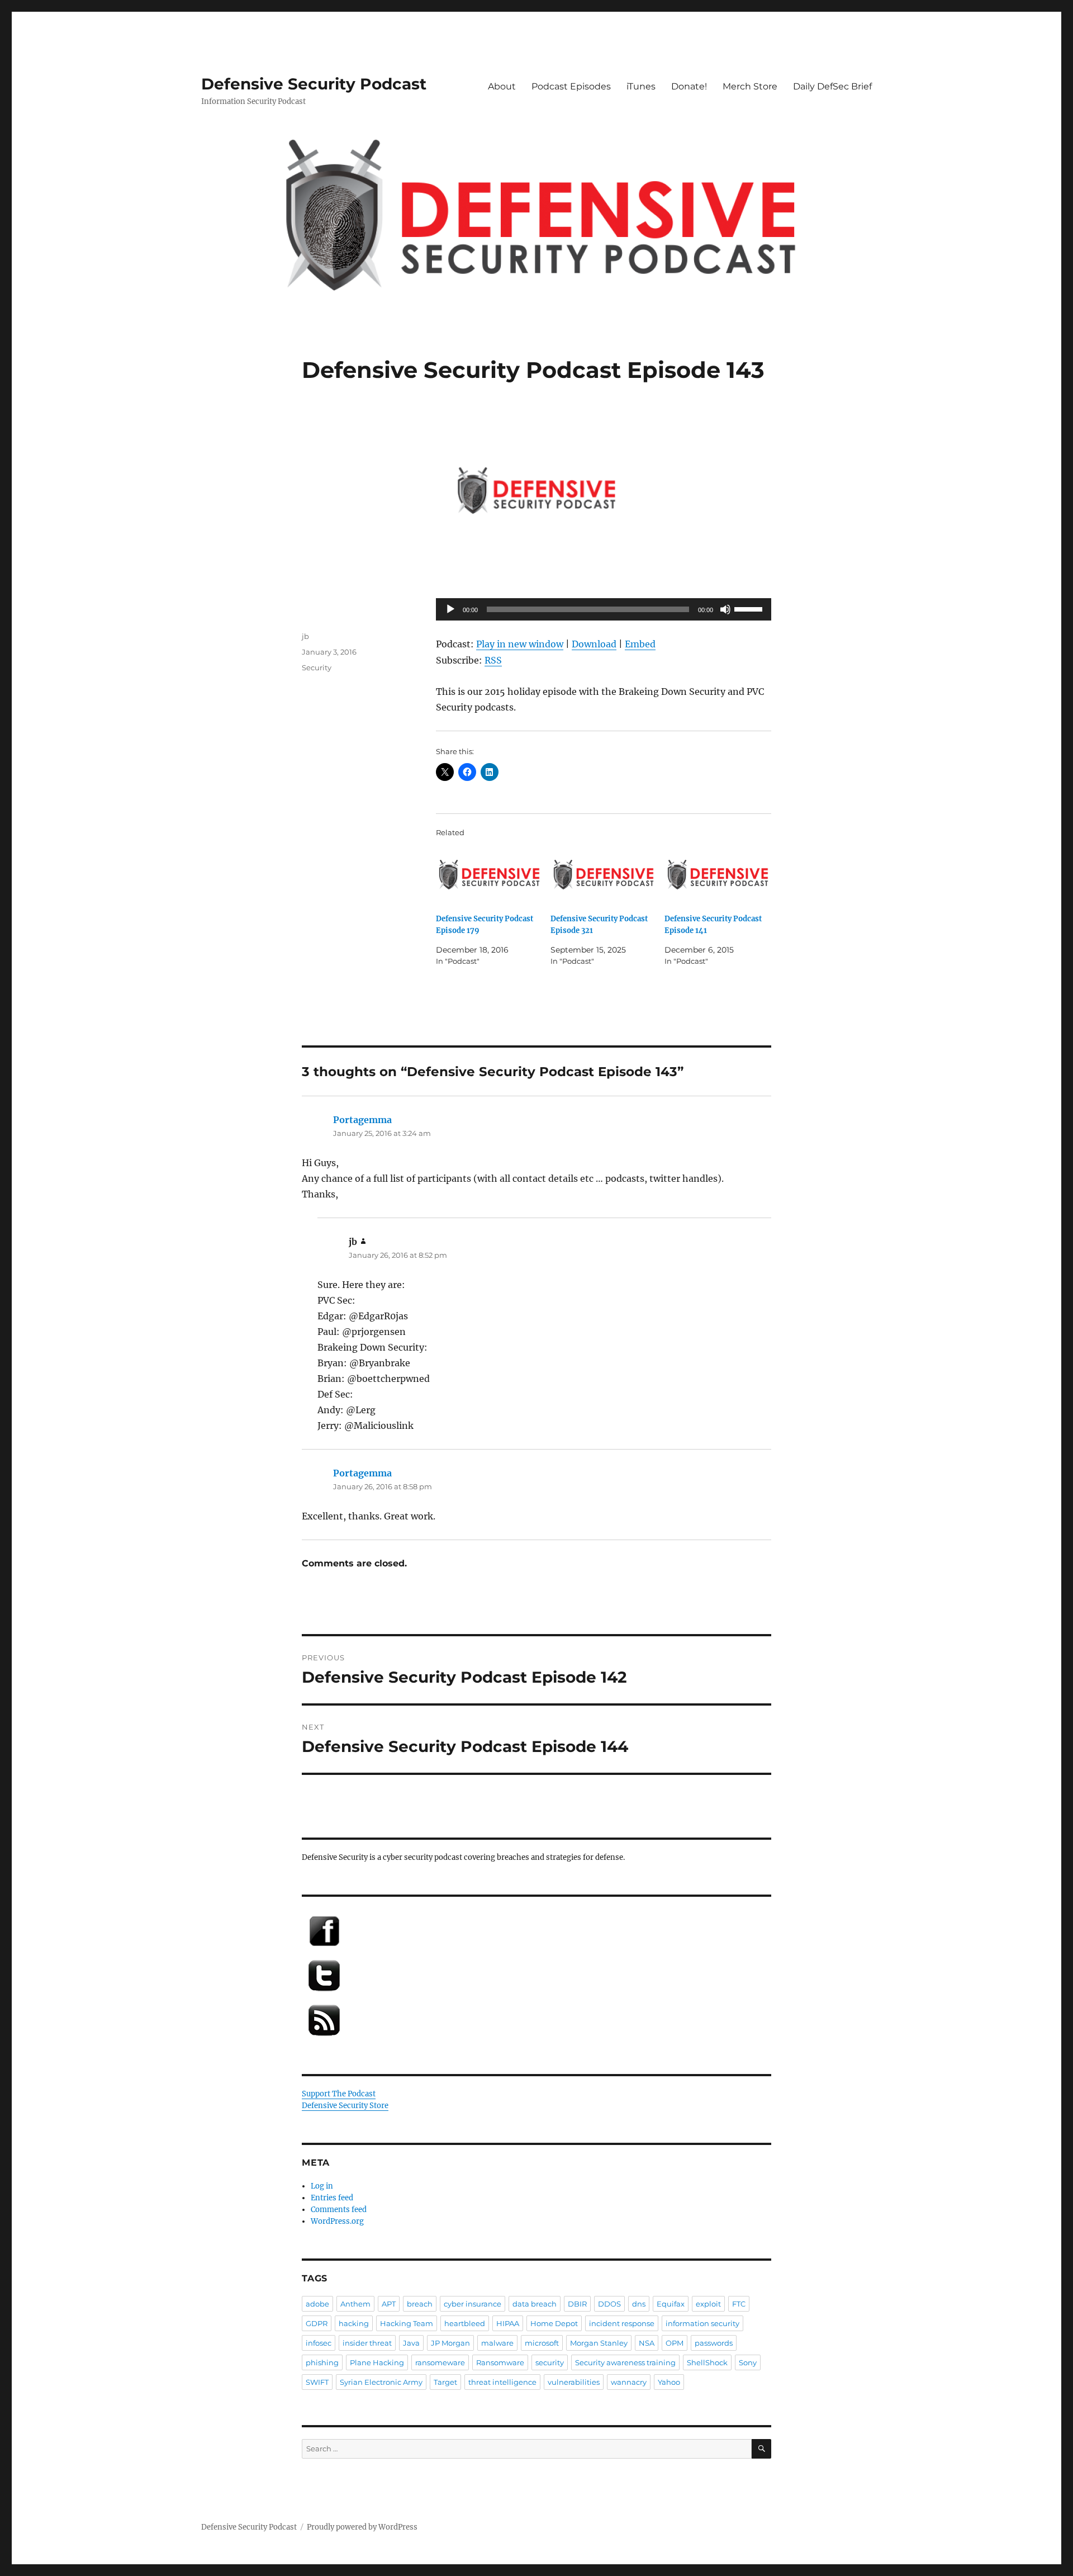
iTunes (641, 86)
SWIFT (317, 2382)
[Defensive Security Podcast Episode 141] (718, 875)
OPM (675, 2343)
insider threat (367, 2343)
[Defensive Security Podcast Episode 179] (489, 875)
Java (411, 2343)
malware (497, 2343)
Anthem (355, 2304)
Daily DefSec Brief (832, 86)
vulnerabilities (574, 2382)
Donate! (689, 86)
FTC (739, 2304)
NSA (647, 2343)
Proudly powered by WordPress (362, 2527)
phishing (322, 2362)
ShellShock (707, 2362)
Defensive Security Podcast (314, 84)
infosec (319, 2343)
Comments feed (339, 2210)
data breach (535, 2304)
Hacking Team (407, 2323)
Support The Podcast (339, 2094)
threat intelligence (502, 2382)
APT (389, 2304)
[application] (604, 609)
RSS (493, 660)
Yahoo (669, 2382)
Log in (322, 2186)
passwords (714, 2343)
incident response (622, 2323)
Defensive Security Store (345, 2106)
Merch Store (750, 86)
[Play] (450, 609)
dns (639, 2304)
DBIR (577, 2304)
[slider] (750, 608)
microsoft (542, 2343)
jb (305, 636)
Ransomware (500, 2362)
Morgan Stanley (599, 2343)
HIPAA (508, 2323)
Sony (748, 2362)
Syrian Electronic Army (381, 2382)
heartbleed (465, 2323)
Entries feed (332, 2198)
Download (594, 644)
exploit (708, 2304)
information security (702, 2323)
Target (445, 2382)
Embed (640, 644)
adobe (317, 2304)
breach (420, 2304)
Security (317, 667)
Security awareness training (625, 2362)
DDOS (609, 2304)
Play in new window (520, 644)
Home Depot (554, 2323)
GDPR (317, 2323)
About (502, 86)
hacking (354, 2323)
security (550, 2362)
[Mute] (725, 609)
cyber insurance (473, 2304)
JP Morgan (450, 2343)
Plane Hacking (377, 2362)
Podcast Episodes (571, 86)
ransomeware (440, 2362)
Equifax (671, 2304)
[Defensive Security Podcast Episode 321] (604, 875)
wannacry (629, 2382)
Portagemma (362, 1120)
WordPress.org (337, 2221)
